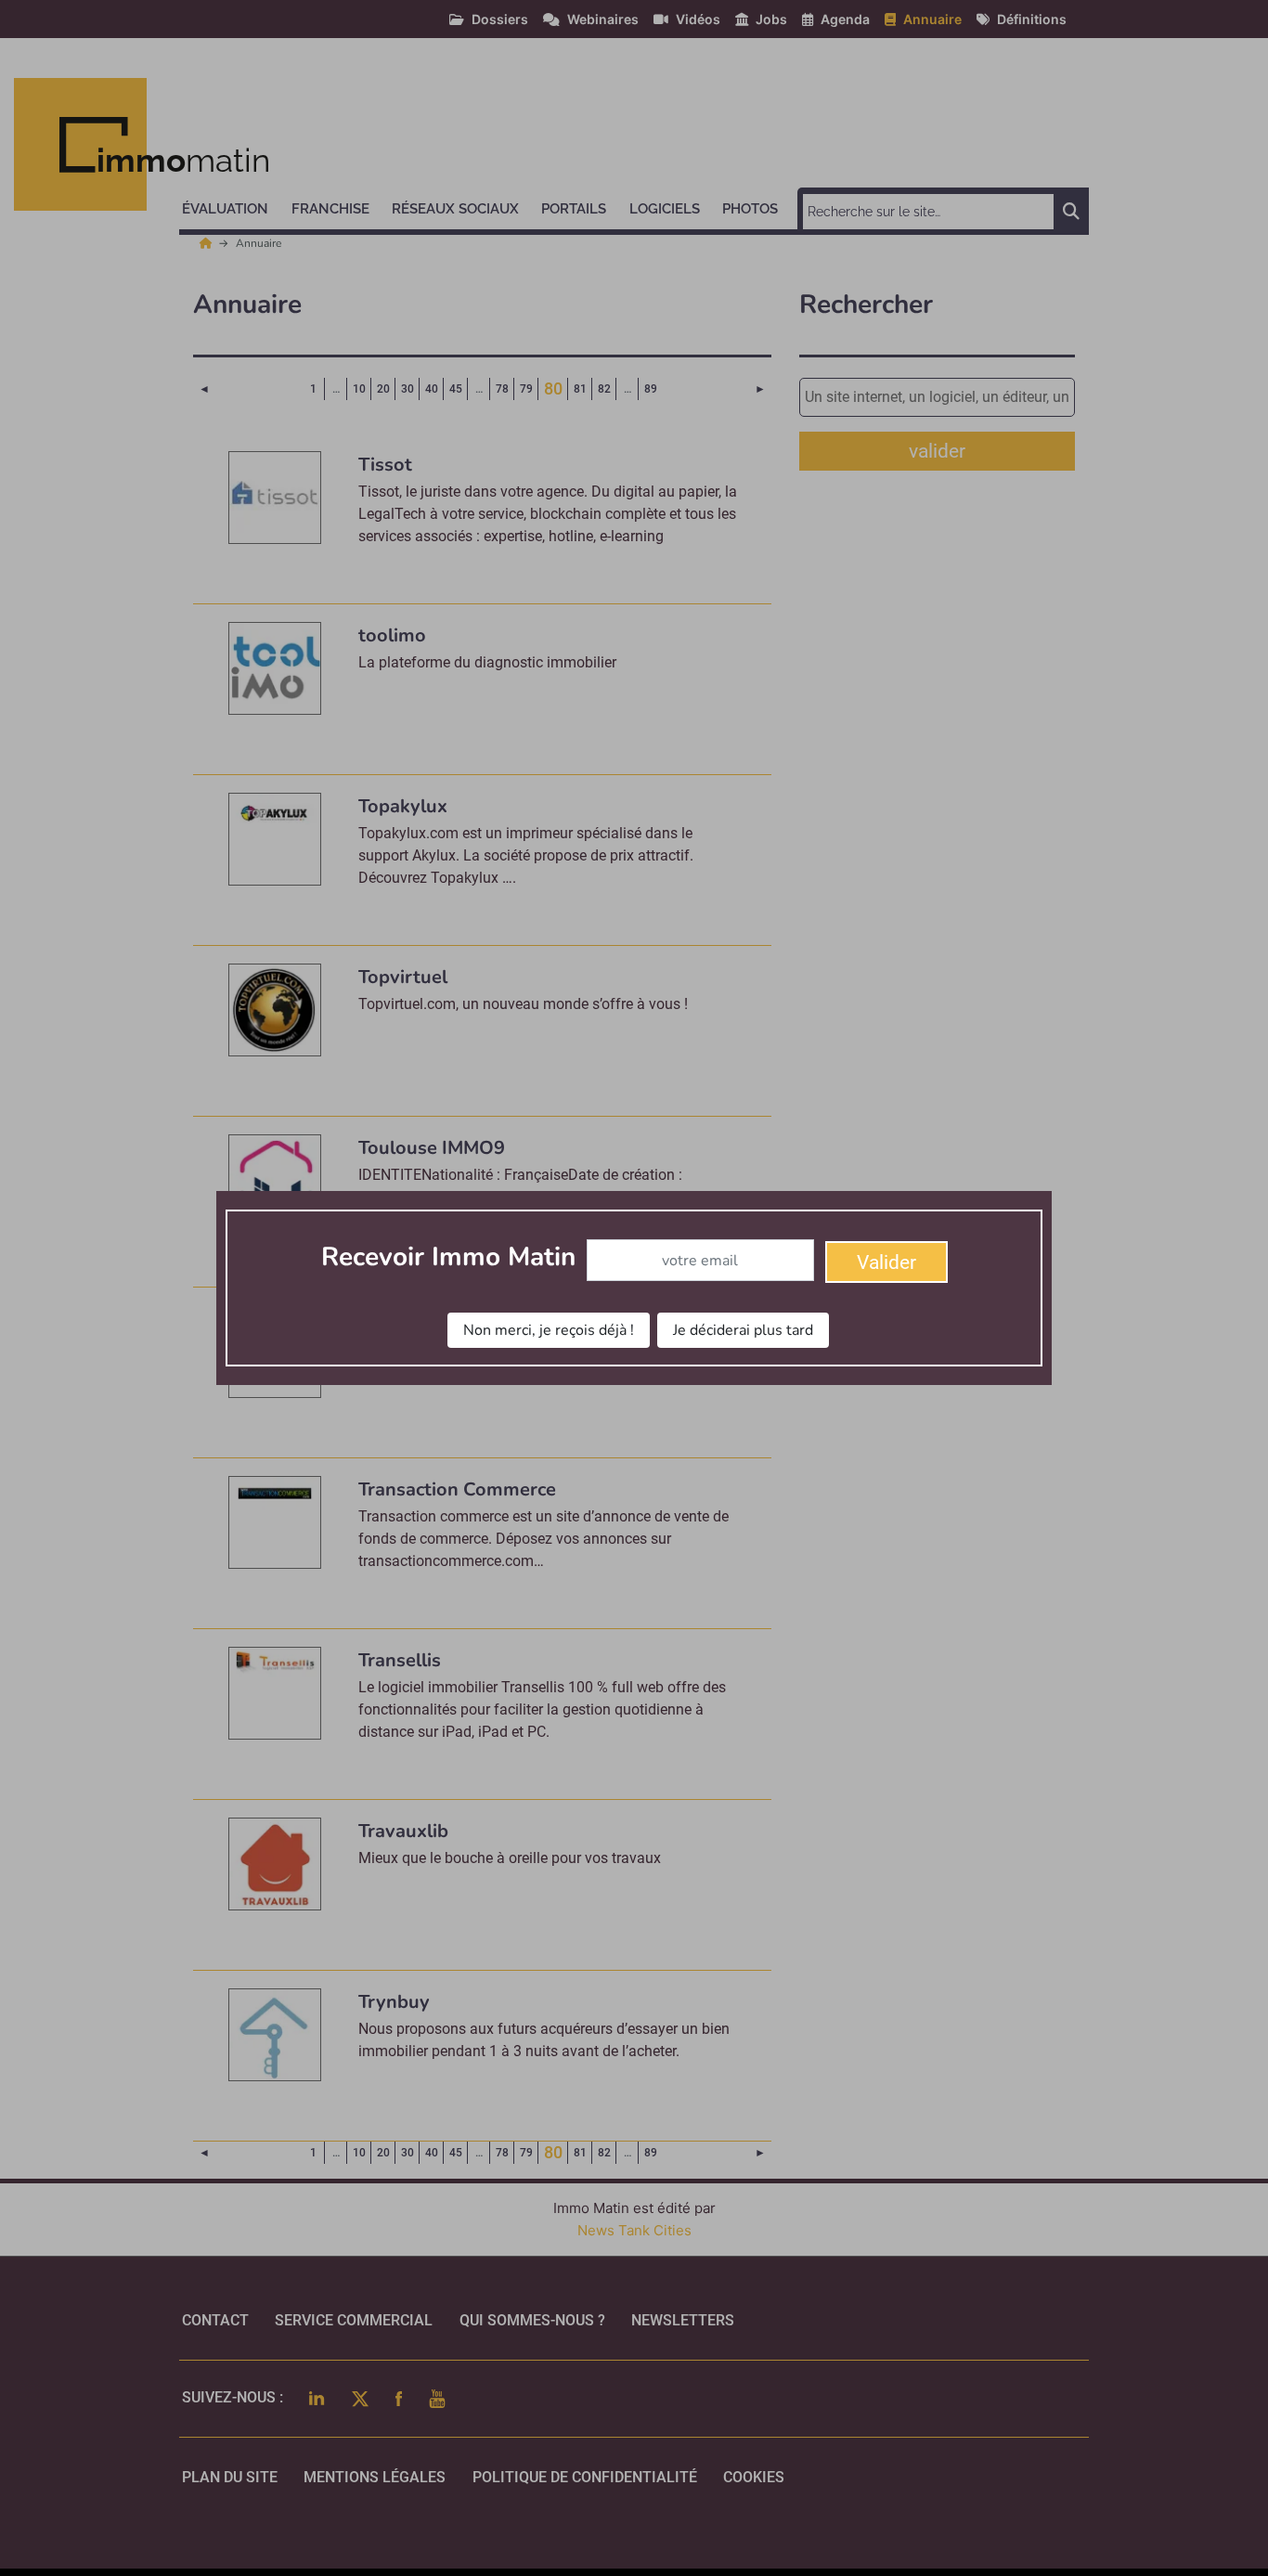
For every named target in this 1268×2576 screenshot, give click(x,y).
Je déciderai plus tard (743, 1330)
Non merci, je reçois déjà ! (549, 1330)
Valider (886, 1262)
